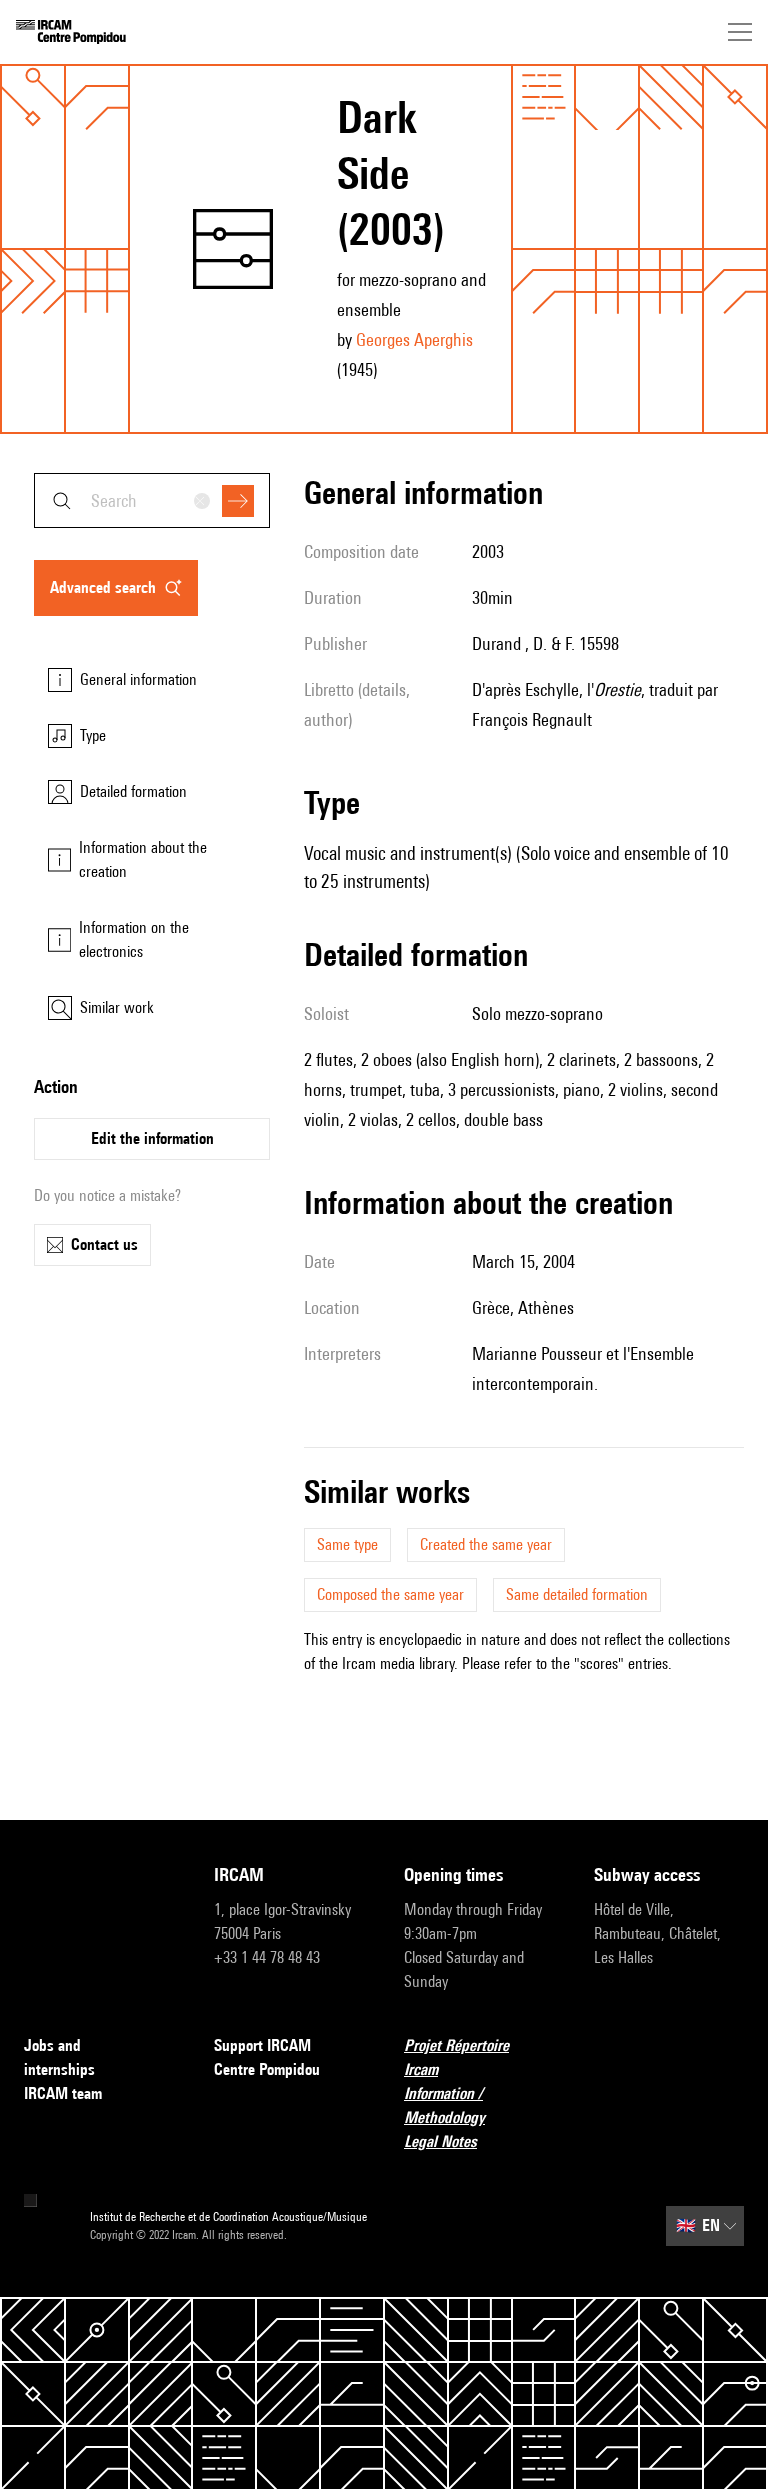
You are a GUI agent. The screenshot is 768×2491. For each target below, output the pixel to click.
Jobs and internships (59, 2057)
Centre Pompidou (267, 2069)
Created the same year (486, 1544)
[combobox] (152, 500)
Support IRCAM (262, 2045)
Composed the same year (390, 1594)
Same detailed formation (577, 1594)
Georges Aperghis (414, 339)
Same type (347, 1544)
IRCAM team (63, 2093)
